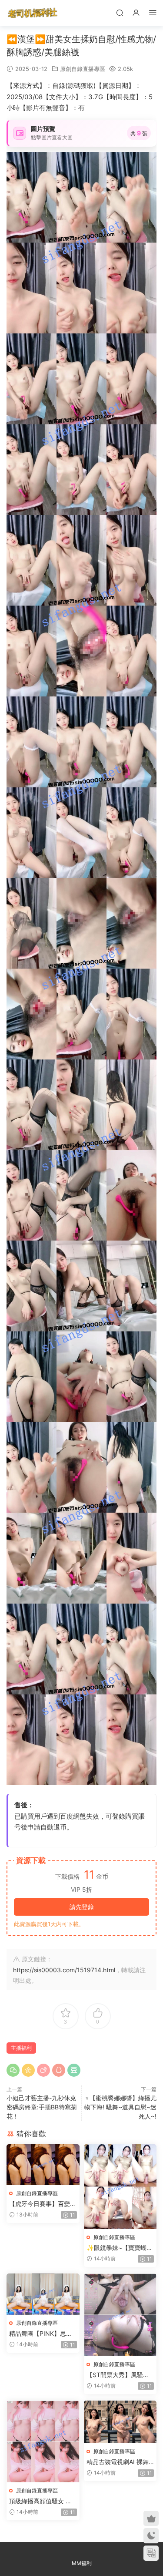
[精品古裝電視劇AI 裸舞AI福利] (120, 2422)
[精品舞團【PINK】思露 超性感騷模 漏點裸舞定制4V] (43, 2294)
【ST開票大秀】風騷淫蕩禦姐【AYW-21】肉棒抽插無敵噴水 (119, 2375)
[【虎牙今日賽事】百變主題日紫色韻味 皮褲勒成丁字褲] (43, 2165)
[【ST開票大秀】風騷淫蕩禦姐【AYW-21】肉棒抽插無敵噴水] (120, 2315)
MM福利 (82, 2563)
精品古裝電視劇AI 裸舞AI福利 (120, 2462)
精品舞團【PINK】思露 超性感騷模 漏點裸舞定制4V (41, 2334)
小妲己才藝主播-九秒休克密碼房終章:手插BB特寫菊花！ (42, 2107)
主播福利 (21, 2048)
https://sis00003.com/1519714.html (64, 1970)
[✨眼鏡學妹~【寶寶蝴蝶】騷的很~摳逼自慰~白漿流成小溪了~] (120, 2187)
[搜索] (120, 12)
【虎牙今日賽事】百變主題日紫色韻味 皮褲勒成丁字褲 (43, 2204)
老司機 (33, 13)
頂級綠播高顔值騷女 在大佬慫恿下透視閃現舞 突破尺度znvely (40, 2501)
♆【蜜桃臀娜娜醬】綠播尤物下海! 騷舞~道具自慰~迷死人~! (120, 2107)
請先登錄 (82, 1907)
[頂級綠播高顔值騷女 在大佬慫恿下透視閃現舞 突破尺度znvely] (43, 2442)
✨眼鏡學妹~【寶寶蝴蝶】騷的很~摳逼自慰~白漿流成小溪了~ (118, 2248)
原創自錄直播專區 (83, 69)
